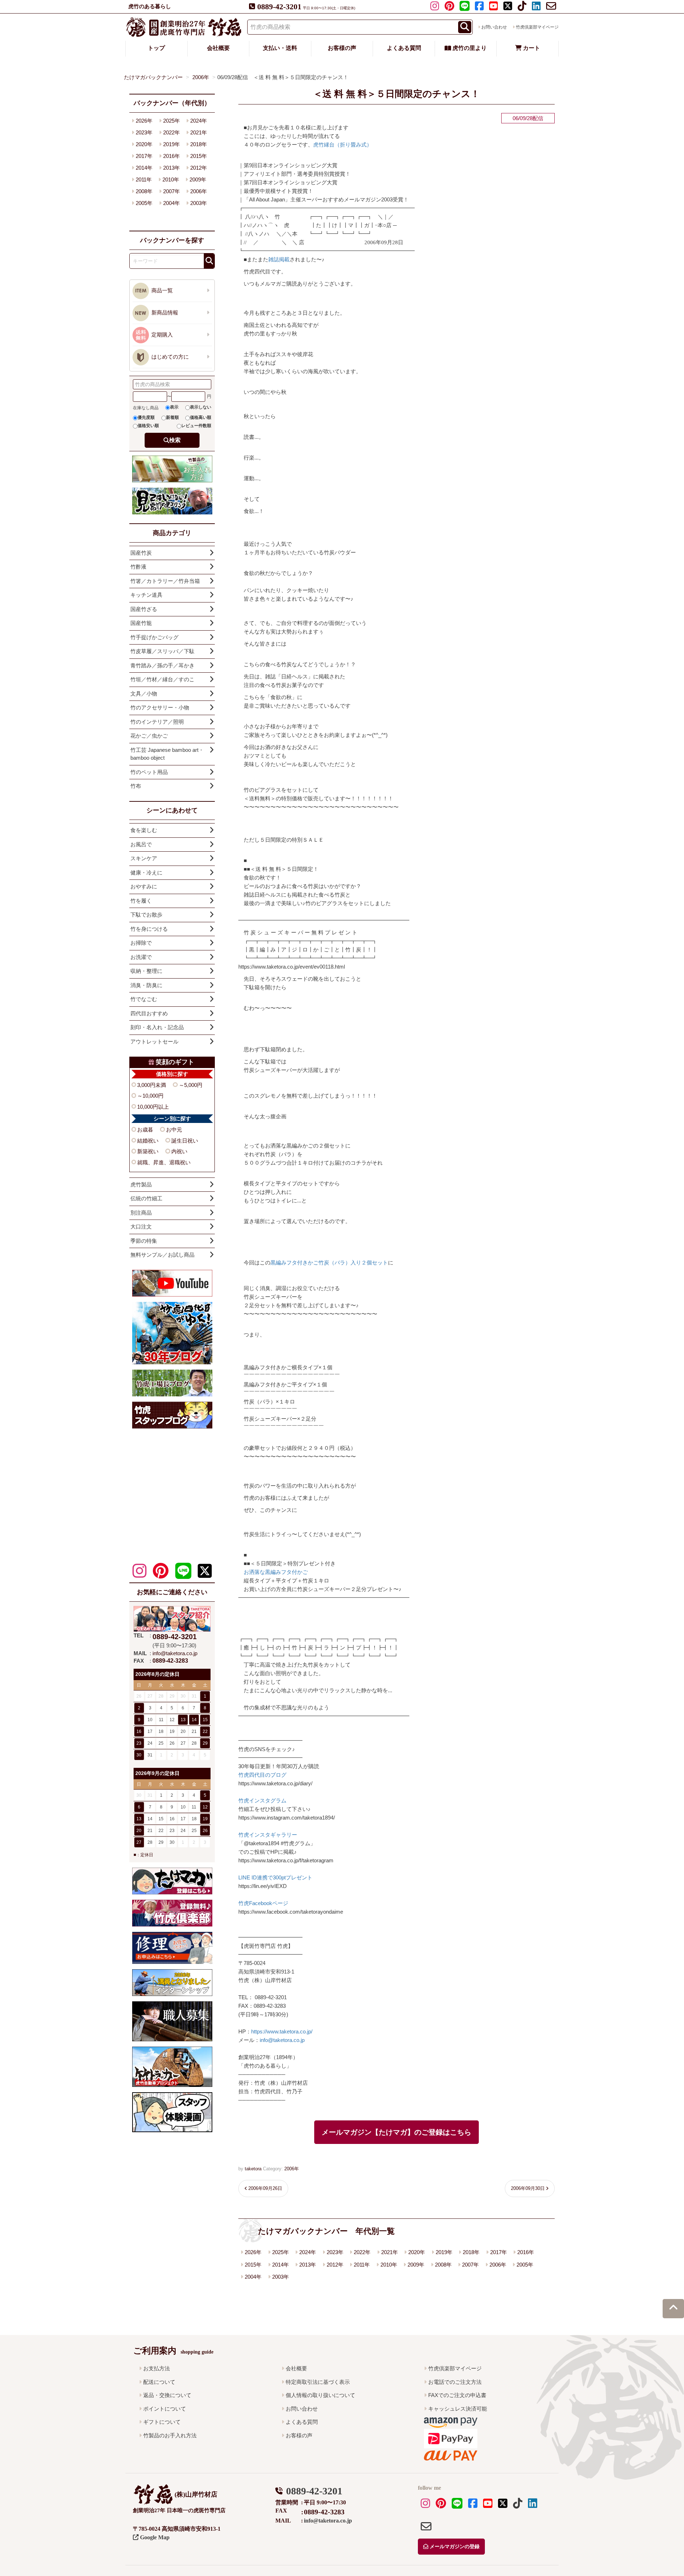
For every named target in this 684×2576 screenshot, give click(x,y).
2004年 (253, 2277)
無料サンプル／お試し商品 (162, 1255)
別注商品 (141, 1213)
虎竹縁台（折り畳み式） (343, 145)
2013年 (308, 2265)
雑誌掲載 (279, 259)
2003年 (281, 2277)
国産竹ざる (144, 609)
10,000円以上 (153, 1107)
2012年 (335, 2265)
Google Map (154, 2537)
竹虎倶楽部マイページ (537, 27)
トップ (156, 48)
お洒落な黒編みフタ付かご (276, 1572)
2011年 (362, 2265)
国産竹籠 (141, 623)
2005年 (525, 2265)
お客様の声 (342, 48)
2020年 (417, 2252)
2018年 (471, 2252)
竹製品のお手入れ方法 (170, 2435)
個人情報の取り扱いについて (320, 2395)
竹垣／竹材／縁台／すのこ (162, 679)
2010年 (389, 2265)
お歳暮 (145, 1130)
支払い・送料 (280, 48)
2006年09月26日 (265, 2188)
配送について (159, 2382)
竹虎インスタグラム (262, 1800)
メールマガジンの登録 (454, 2547)
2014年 (281, 2265)
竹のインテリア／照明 (157, 722)
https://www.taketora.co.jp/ (282, 2031)
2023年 (335, 2252)
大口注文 (141, 1227)
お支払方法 (157, 2368)
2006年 (292, 2169)
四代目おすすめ (149, 1013)
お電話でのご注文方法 (455, 2382)
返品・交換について (167, 2395)
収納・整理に (146, 971)
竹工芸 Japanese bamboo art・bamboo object (167, 754)
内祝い (179, 1151)
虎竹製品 (141, 1184)
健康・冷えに (146, 873)
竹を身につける (149, 929)
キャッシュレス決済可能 (458, 2409)
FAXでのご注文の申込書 (457, 2395)
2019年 (444, 2252)
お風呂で (141, 844)
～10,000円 (150, 1096)
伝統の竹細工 (146, 1198)
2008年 (443, 2265)
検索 (175, 440)
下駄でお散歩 (146, 915)
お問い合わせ (494, 27)
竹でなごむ (144, 999)
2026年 (253, 2252)
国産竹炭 (141, 553)
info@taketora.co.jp (282, 2040)
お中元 (174, 1130)
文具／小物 (144, 694)
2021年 (390, 2252)
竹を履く (141, 901)
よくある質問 (404, 48)
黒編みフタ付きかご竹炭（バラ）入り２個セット (329, 1263)
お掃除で (141, 943)
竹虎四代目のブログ (262, 1775)
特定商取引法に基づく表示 (318, 2382)
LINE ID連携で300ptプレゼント (275, 1877)
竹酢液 (138, 567)
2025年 (281, 2252)
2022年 (362, 2252)
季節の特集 (144, 1241)
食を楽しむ (144, 830)
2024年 (308, 2252)
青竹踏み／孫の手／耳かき (162, 665)
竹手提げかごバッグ (154, 637)
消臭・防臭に (146, 985)
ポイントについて (165, 2409)
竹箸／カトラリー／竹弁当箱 (165, 581)
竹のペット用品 (149, 772)
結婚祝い (148, 1141)
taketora (253, 2169)
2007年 (470, 2265)
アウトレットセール (154, 1041)
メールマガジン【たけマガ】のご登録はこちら (397, 2132)
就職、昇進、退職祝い (164, 1162)
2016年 (526, 2252)
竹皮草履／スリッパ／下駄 (162, 651)
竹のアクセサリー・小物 (160, 707)
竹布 (136, 786)
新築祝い (148, 1151)
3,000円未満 (152, 1085)
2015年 (253, 2265)
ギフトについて (162, 2422)
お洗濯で (141, 957)
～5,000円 (191, 1085)
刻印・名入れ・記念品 (157, 1027)
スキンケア (144, 858)
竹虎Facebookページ (263, 1903)
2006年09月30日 (528, 2188)
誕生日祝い (185, 1141)
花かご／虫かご (149, 736)
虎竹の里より (469, 48)
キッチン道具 (146, 595)
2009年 (416, 2265)
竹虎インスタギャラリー (268, 1835)
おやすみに (144, 886)
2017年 (499, 2252)
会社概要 (218, 48)
